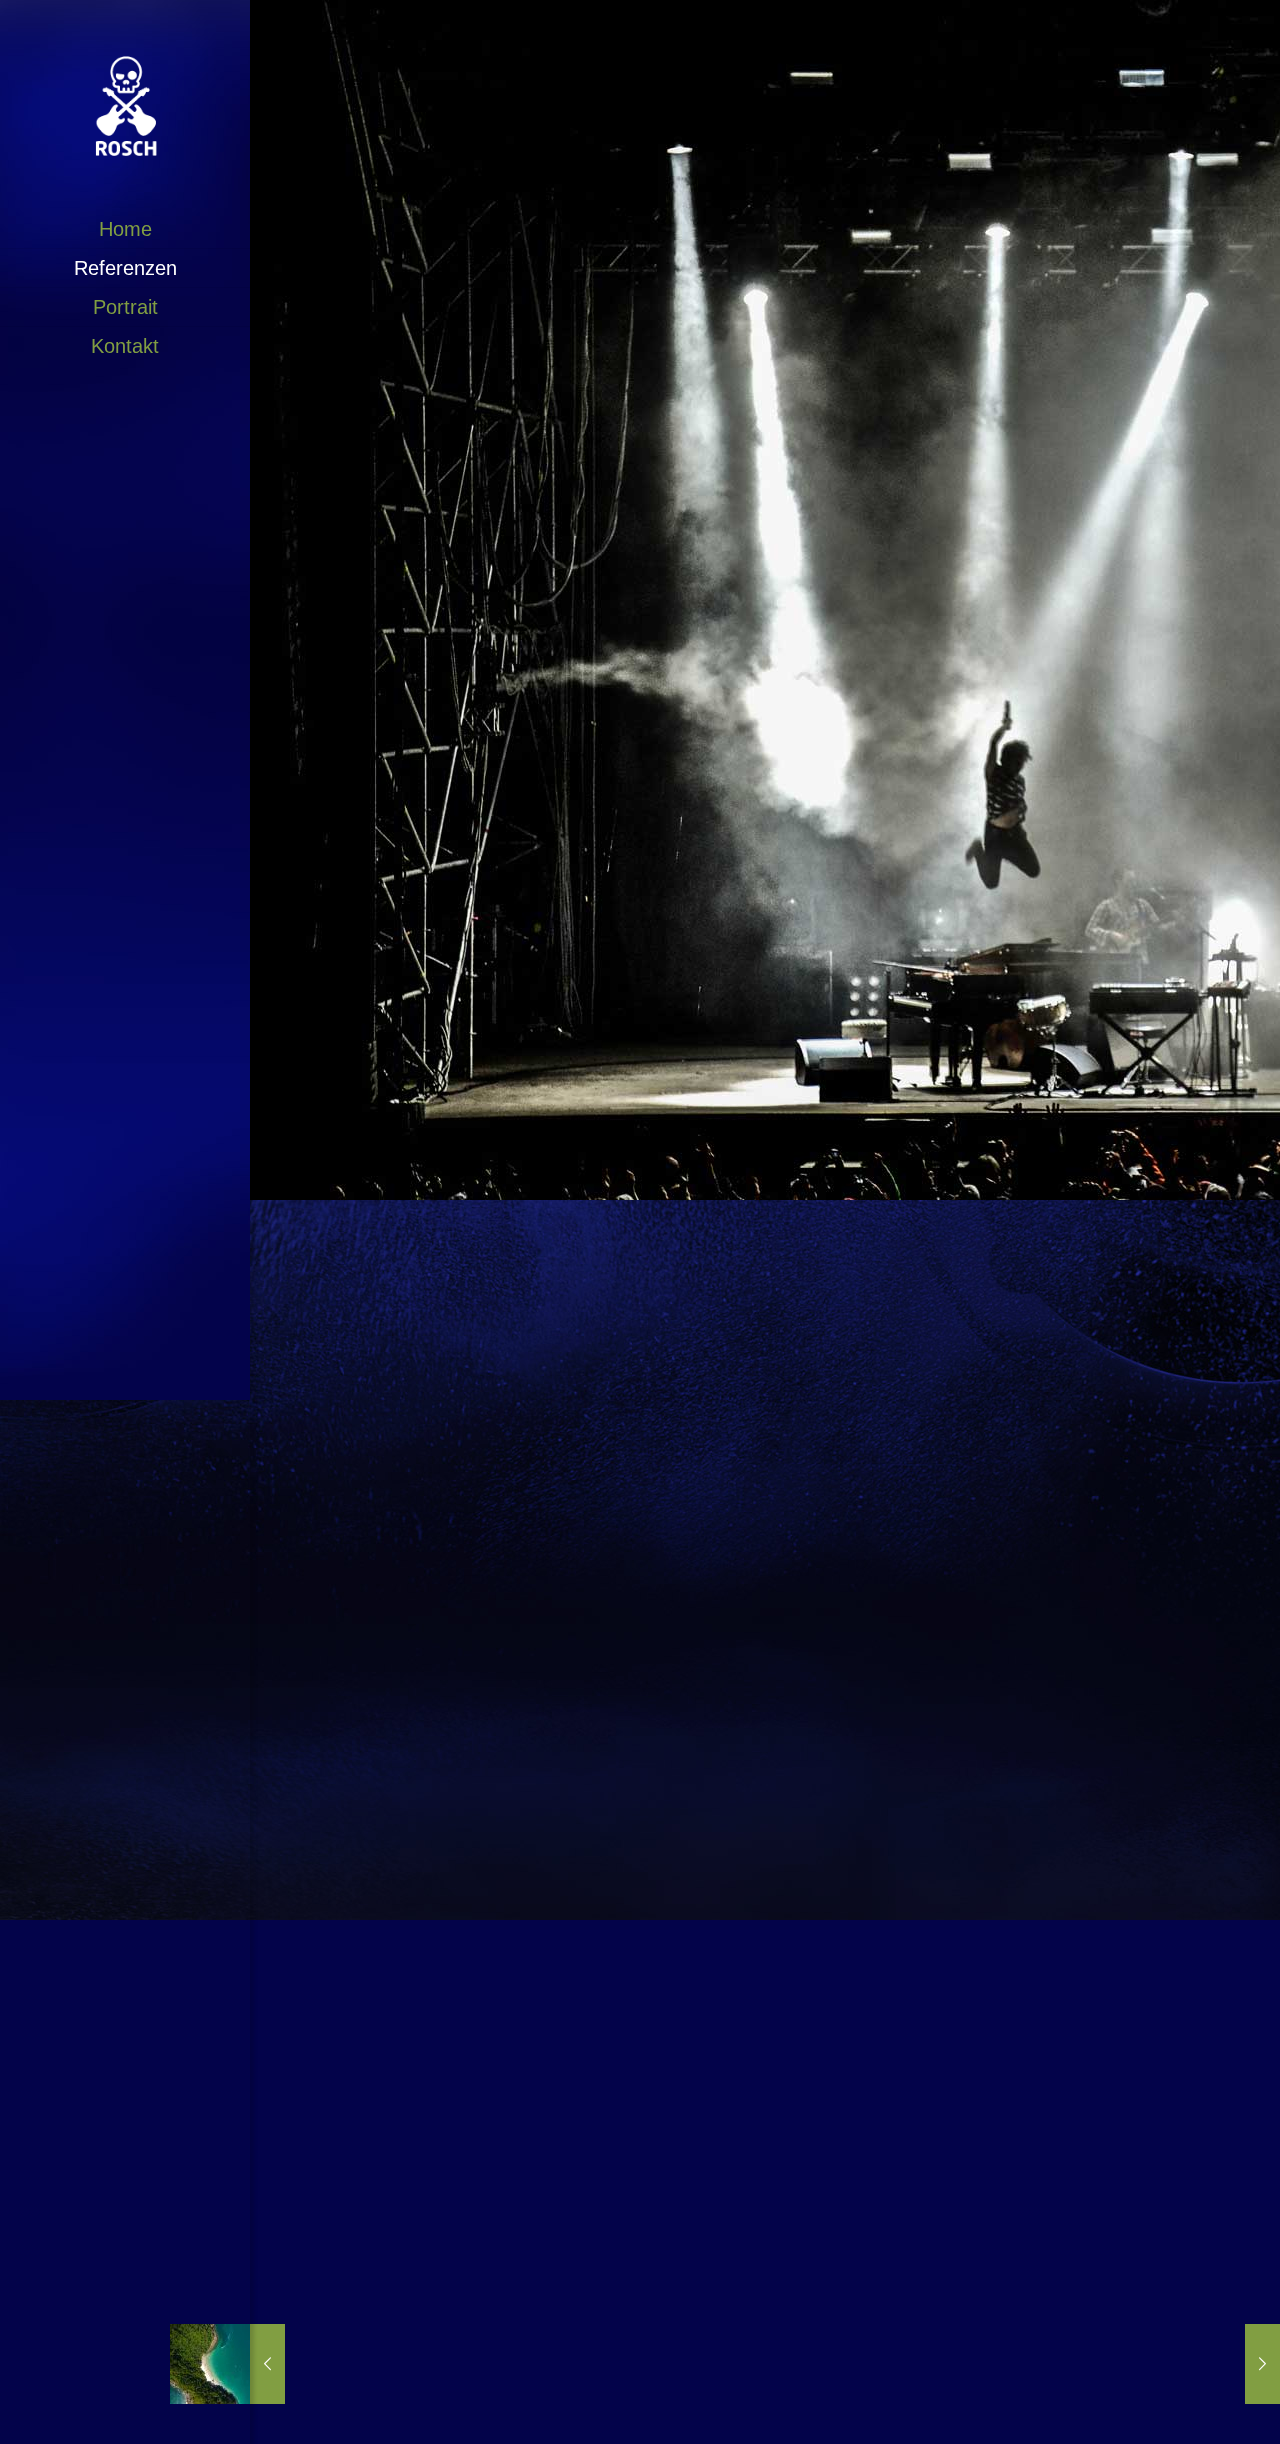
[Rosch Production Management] (125, 105)
